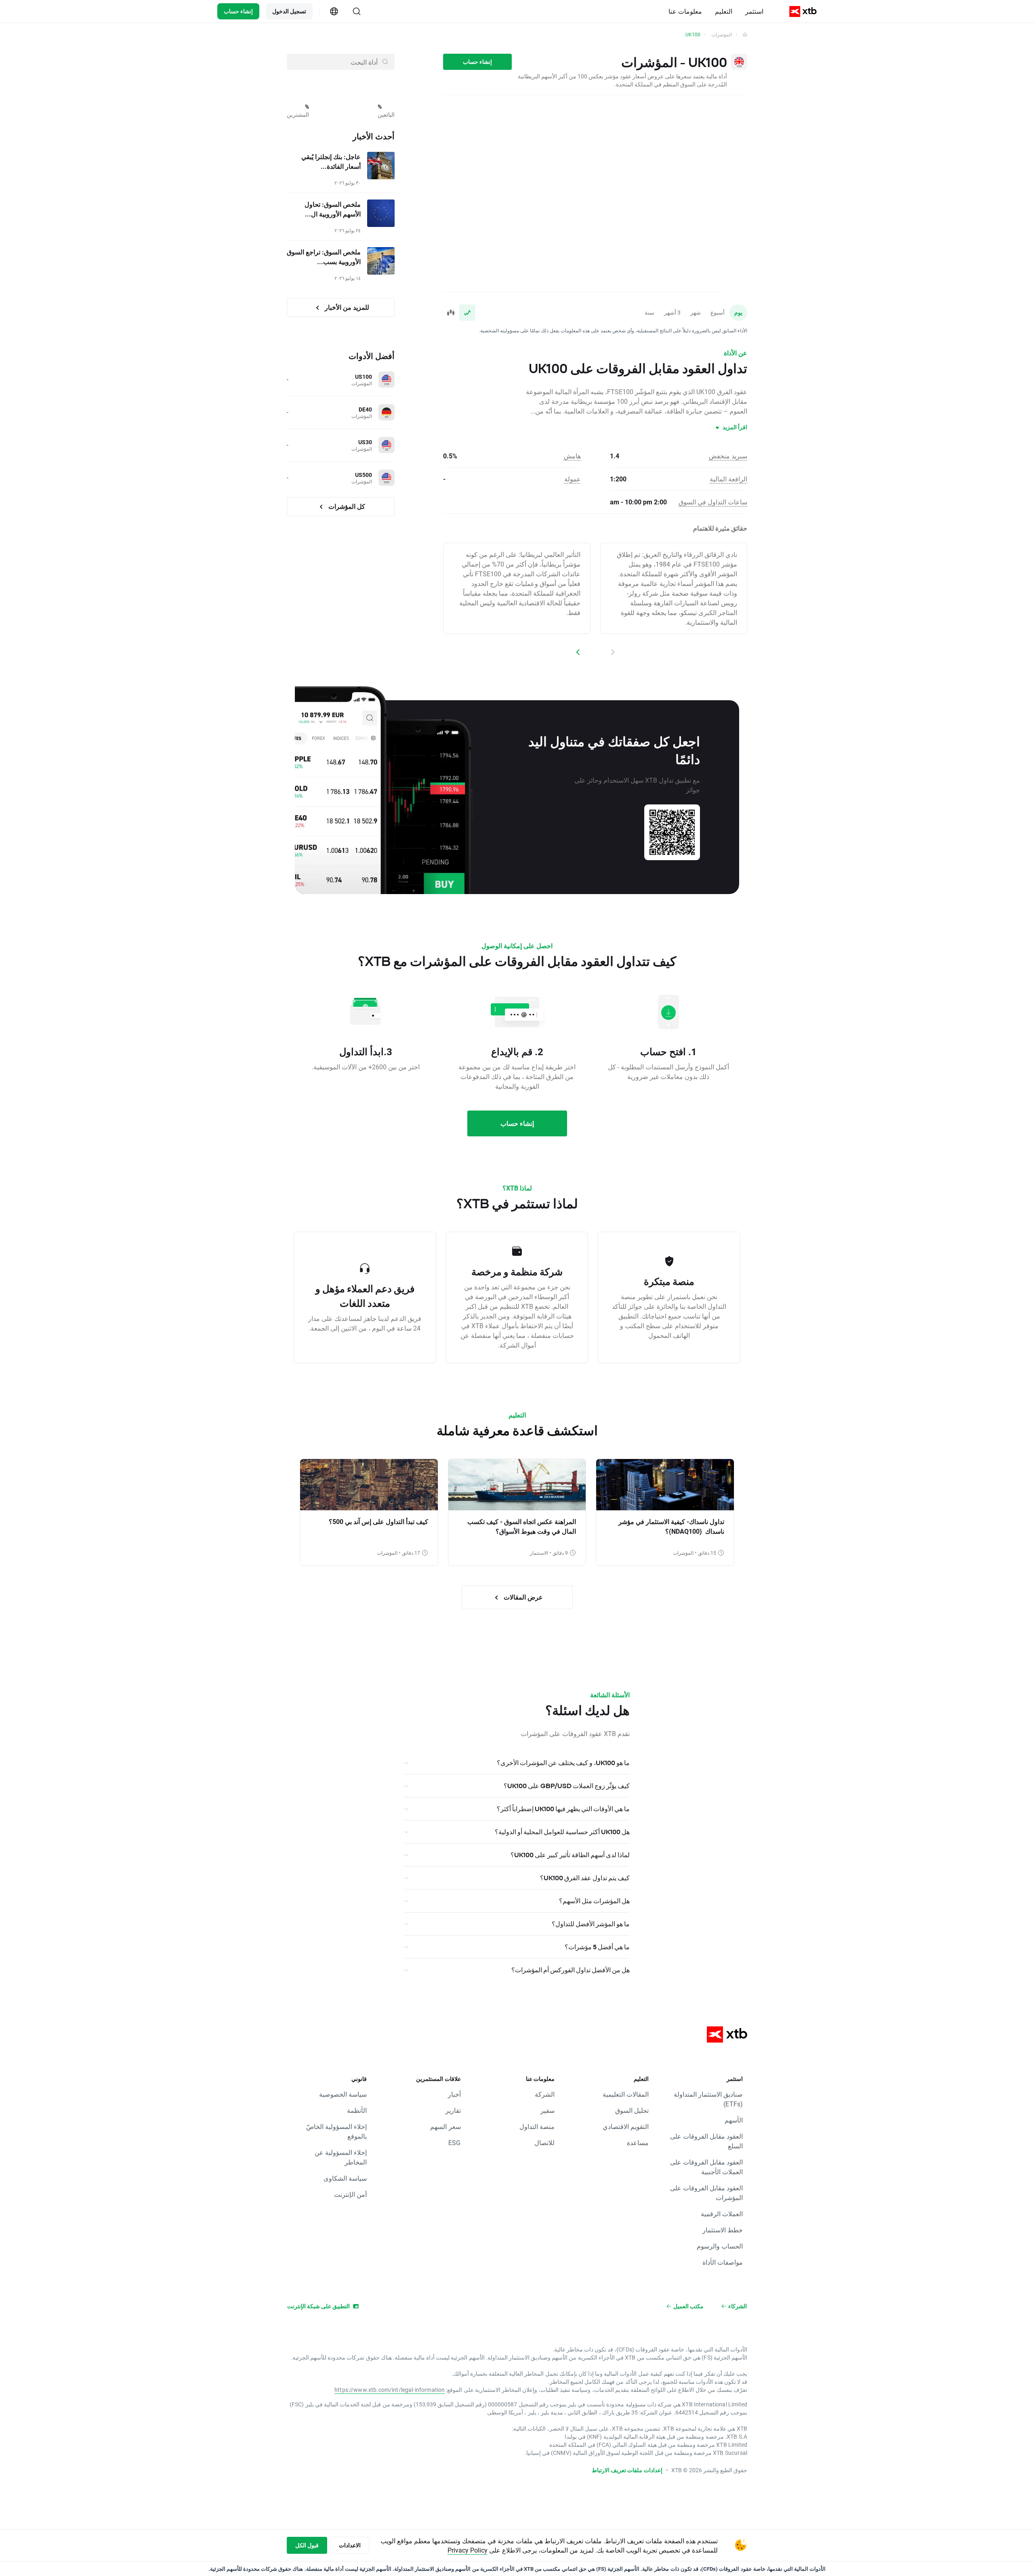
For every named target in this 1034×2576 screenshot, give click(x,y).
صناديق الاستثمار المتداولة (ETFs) (708, 2099)
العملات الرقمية (722, 2214)
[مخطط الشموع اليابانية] (451, 313)
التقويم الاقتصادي (626, 2126)
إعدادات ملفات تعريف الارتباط (627, 2470)
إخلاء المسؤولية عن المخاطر (341, 2157)
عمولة (573, 479)
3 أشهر (672, 312)
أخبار (454, 2094)
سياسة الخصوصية (343, 2094)
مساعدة (638, 2142)
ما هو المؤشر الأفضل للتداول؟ (591, 1924)
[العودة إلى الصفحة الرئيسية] (745, 34)
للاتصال (544, 2142)
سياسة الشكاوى (345, 2178)
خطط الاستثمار (723, 2230)
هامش (572, 456)
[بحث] (357, 11)
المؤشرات (722, 34)
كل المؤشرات (346, 506)
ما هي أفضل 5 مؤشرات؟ (597, 1947)
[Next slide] (578, 652)
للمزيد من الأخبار (346, 307)
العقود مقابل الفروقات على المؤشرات (706, 2193)
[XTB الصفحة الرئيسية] (803, 12)
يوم (738, 312)
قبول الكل (307, 2545)
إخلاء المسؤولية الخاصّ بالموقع (336, 2131)
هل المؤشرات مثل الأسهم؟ (594, 1901)
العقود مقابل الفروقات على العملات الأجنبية (706, 2167)
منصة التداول (537, 2126)
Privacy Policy (468, 2550)
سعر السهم (445, 2126)
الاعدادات (350, 2545)
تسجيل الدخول (289, 11)
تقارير (453, 2110)
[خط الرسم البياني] (467, 313)
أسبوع (718, 312)
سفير (547, 2110)
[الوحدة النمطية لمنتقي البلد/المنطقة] (334, 11)
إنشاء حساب (238, 11)
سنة (649, 312)
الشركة (545, 2094)
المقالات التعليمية (626, 2094)
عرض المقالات (522, 1597)
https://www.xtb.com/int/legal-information (390, 2390)
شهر (696, 312)
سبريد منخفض (728, 456)
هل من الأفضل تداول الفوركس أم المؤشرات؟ (571, 1970)
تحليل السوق (632, 2110)
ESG (454, 2142)
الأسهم (734, 2120)
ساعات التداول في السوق (713, 502)
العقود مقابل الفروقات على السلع (706, 2141)
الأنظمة (357, 2110)
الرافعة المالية (728, 479)
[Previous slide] (612, 652)
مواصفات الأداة (723, 2262)
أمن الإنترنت (350, 2194)
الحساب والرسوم (720, 2246)
